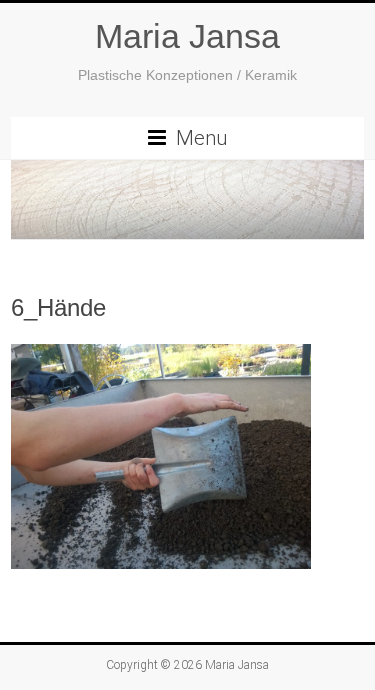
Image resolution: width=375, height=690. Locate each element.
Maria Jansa (187, 36)
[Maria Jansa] (187, 200)
